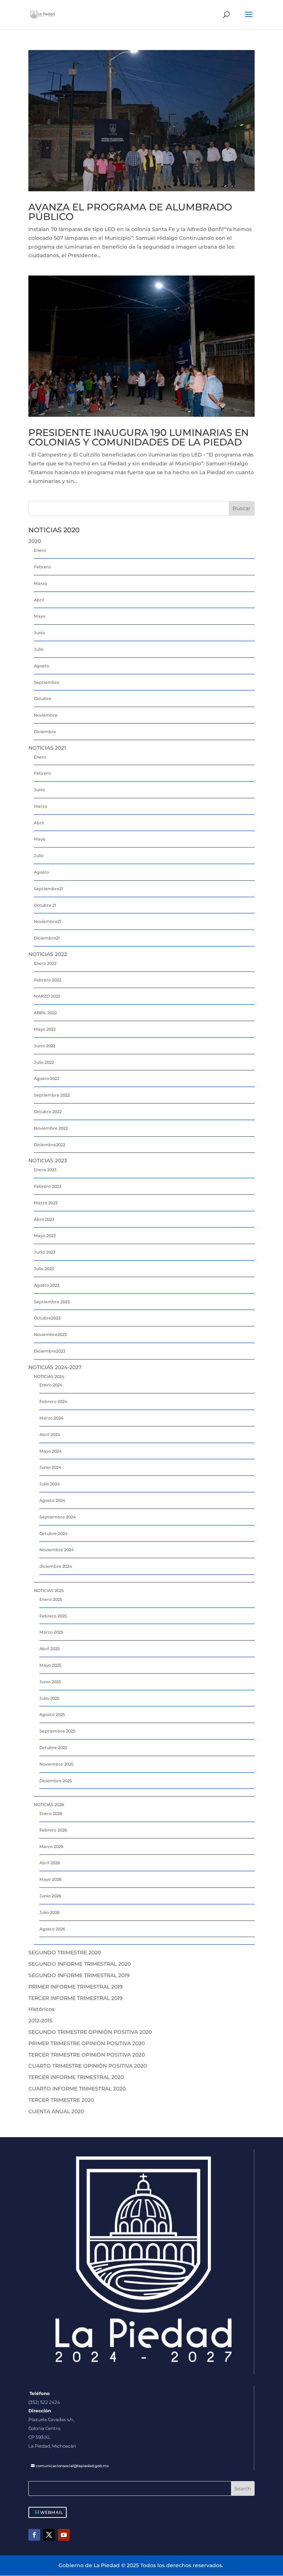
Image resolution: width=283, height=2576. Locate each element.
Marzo (41, 583)
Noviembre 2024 (57, 1550)
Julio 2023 (44, 1269)
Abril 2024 (50, 1435)
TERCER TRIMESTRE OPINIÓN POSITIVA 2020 (87, 2055)
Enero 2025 (51, 1599)
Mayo (40, 616)
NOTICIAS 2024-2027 (55, 1367)
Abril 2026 (50, 1863)
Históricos (41, 2009)
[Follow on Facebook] (34, 2535)
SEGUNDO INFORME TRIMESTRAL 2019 (79, 1975)
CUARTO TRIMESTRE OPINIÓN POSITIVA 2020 (88, 2066)
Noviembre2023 (50, 1335)
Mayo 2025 (50, 1665)
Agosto (41, 666)
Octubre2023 (47, 1318)
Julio (39, 649)
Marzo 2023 (46, 1203)
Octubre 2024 (53, 1534)
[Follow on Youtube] (64, 2535)
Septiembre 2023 (52, 1302)
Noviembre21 (48, 921)
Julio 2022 (44, 1062)
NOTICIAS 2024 (49, 1376)
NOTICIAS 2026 (49, 1805)
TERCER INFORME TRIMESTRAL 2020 (76, 2077)
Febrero (42, 567)
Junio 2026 (50, 1896)
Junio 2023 (45, 1252)
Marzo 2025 (51, 1632)
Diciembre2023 (50, 1351)
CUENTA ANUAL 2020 (56, 2111)
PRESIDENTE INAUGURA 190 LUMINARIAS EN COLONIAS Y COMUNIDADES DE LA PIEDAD (139, 437)
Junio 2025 (50, 1682)
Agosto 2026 (52, 1929)
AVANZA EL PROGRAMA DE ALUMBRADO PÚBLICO (130, 212)
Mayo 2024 (50, 1451)
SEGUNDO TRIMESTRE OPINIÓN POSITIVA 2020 (90, 2032)
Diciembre (45, 732)
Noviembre (46, 715)
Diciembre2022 (50, 1145)
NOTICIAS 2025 (49, 1591)
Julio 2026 (50, 1912)
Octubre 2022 (48, 1112)
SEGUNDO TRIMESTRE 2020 (65, 1953)
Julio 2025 (49, 1698)
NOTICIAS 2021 (47, 748)
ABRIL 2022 (45, 1013)
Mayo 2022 (45, 1029)
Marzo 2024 (51, 1418)
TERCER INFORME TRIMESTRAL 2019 (76, 1998)
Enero (40, 550)
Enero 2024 (51, 1385)
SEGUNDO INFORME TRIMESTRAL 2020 (80, 1964)
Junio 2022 (45, 1046)
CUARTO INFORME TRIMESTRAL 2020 (77, 2089)
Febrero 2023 (48, 1186)
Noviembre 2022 (51, 1128)
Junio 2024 (50, 1467)
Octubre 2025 (53, 1748)
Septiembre (47, 682)
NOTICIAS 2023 (48, 1161)
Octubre (43, 699)
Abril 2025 (50, 1649)
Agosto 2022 (47, 1079)
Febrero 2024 (53, 1401)
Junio (39, 633)
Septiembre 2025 (57, 1731)
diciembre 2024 (56, 1566)
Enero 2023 (45, 1170)
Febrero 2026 (53, 1830)
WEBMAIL (52, 2512)
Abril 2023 (44, 1219)
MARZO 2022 (47, 996)
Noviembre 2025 (56, 1764)
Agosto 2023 (47, 1285)
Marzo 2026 (51, 1847)
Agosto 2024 (52, 1500)
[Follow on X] (49, 2535)
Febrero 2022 (48, 980)
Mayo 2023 (45, 1236)
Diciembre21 (47, 938)
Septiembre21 (48, 889)
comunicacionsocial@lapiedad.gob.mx (72, 2466)
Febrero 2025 (53, 1616)
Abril (39, 600)
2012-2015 (40, 2021)
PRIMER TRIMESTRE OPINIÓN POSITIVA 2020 (87, 2043)
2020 (35, 541)
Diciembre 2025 (56, 1781)
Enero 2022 (45, 963)
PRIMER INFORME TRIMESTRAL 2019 (76, 1987)
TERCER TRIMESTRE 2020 (61, 2100)
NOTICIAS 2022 (48, 954)
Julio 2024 (50, 1484)
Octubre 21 (45, 905)
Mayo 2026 (50, 1879)
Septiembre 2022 (52, 1095)
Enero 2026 (51, 1813)
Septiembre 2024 (57, 1517)
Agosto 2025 (52, 1715)
